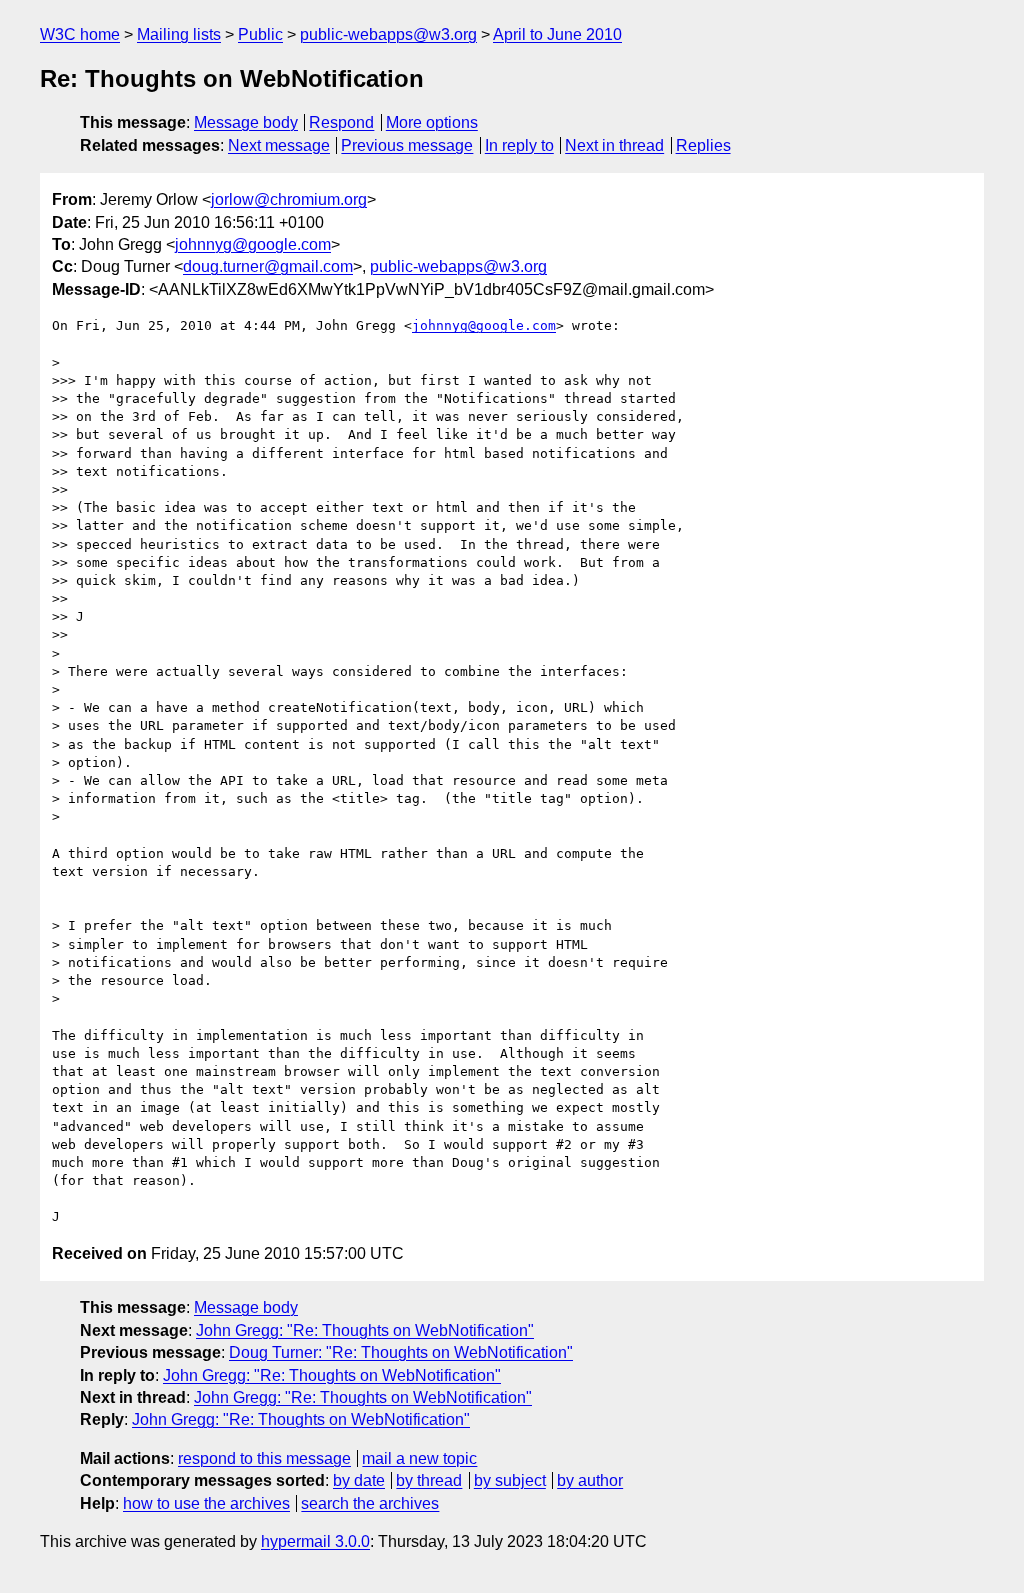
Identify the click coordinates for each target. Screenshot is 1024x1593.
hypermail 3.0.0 (315, 1541)
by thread (429, 1480)
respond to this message (264, 1458)
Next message (279, 145)
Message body (246, 122)
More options (432, 122)
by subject (510, 1480)
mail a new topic (419, 1458)
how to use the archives (206, 1503)
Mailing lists (179, 34)
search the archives (370, 1503)
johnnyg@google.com (253, 244)
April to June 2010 (557, 34)
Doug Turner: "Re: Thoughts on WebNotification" (401, 1352)
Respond (341, 122)
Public (260, 34)
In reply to (519, 145)
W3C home (80, 34)
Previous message (407, 145)
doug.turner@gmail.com (268, 266)
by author (590, 1480)
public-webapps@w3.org (388, 34)
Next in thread (614, 145)
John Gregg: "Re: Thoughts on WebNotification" (365, 1330)
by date (359, 1480)
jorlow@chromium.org (289, 199)
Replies (703, 145)
